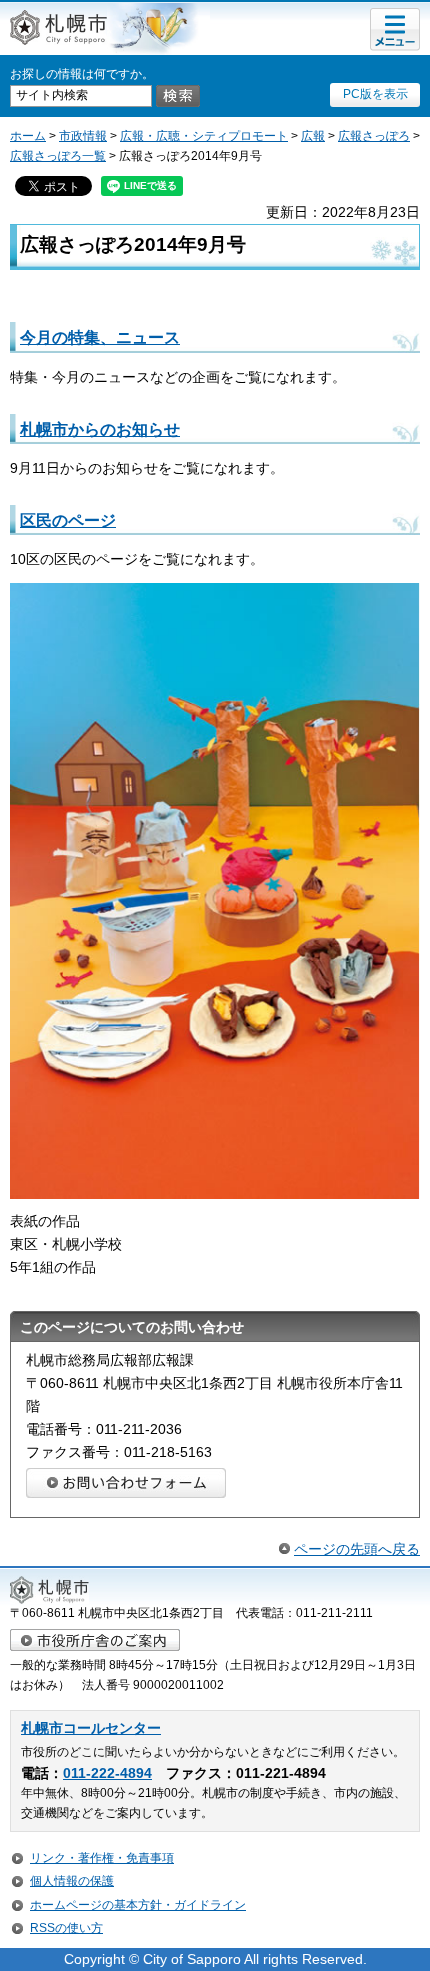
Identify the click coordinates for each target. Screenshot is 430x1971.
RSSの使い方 (66, 1928)
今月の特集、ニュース (100, 337)
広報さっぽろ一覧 (58, 156)
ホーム (28, 136)
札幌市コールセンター (91, 1728)
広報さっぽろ (374, 136)
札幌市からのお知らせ (100, 429)
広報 (313, 136)
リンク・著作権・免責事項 (102, 1858)
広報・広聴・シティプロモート (204, 136)
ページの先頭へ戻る (357, 1549)
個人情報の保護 (72, 1881)
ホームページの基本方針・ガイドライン (138, 1905)
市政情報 (83, 136)
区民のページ (68, 520)
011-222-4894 (107, 1773)
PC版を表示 (375, 94)
